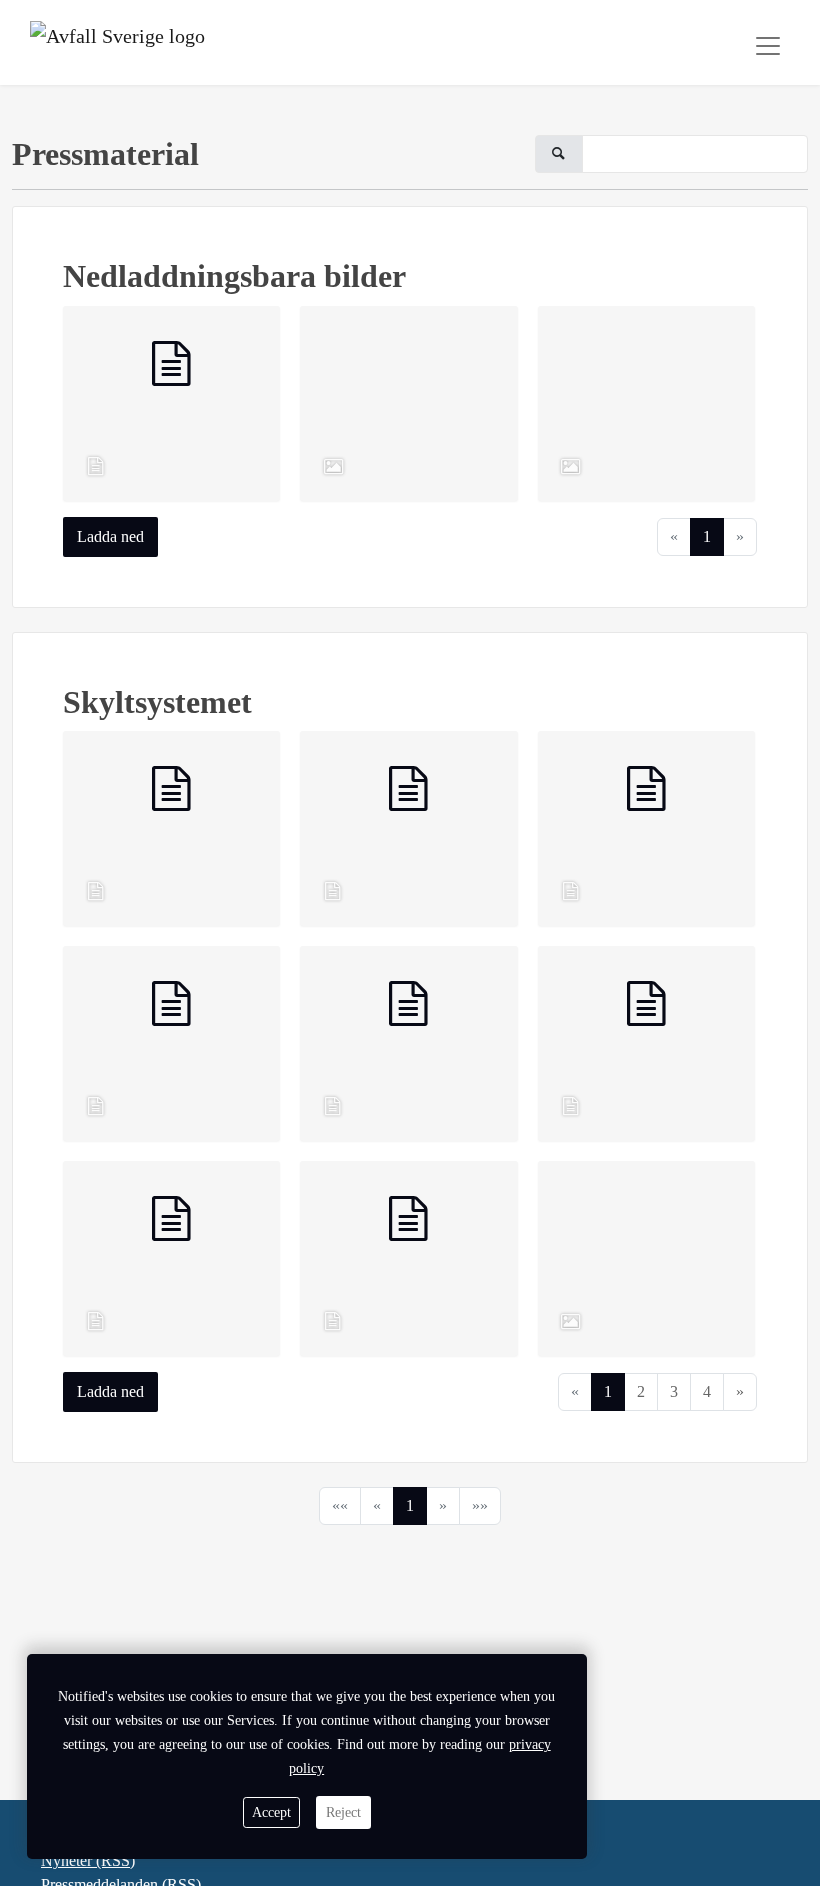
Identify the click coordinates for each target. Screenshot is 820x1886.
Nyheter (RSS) (88, 1860)
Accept (271, 1812)
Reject (343, 1812)
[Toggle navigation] (768, 46)
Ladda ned (110, 536)
